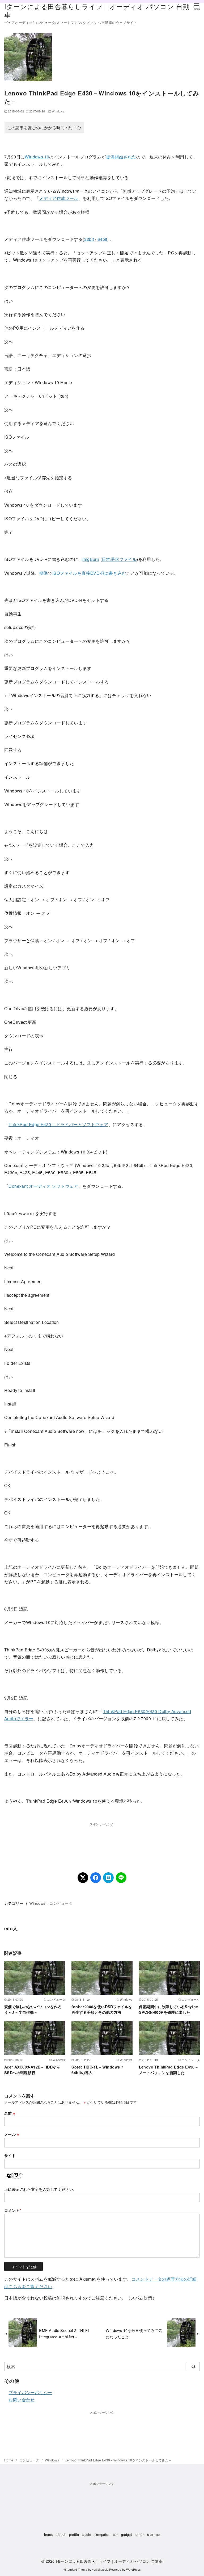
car (115, 2534)
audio (87, 2534)
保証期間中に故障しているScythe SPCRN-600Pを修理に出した (169, 2009)
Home (9, 2460)
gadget (127, 2534)
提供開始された (121, 157)
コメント (13, 2210)
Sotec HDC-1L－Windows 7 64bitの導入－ (97, 2070)
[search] (193, 2367)
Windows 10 (37, 157)
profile (74, 2534)
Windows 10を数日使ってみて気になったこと (134, 2333)
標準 (44, 573)
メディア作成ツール (59, 198)
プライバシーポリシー (30, 2392)
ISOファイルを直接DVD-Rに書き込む (89, 573)
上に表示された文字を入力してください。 (41, 2189)
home (49, 2534)
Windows (58, 111)
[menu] (197, 6)
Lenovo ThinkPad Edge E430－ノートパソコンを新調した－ (169, 2070)
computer (102, 2534)
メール (12, 2134)
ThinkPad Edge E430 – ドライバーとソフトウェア (58, 1124)
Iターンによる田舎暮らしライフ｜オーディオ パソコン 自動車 (97, 10)
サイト (10, 2155)
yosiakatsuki (100, 2569)
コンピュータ (61, 1903)
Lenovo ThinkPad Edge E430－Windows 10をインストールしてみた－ (118, 2460)
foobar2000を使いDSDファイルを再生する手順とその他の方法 (102, 2009)
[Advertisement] (102, 1840)
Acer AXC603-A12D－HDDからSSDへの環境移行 (32, 2070)
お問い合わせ (22, 2400)
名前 (10, 2113)
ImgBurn (91, 559)
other (140, 2534)
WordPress (133, 2569)
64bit (102, 239)
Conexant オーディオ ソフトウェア (43, 1186)
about (61, 2534)
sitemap (154, 2534)
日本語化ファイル (119, 559)
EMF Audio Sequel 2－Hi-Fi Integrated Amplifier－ (64, 2333)
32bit (89, 239)
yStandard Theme (75, 2569)
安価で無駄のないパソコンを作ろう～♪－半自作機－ (33, 2009)
